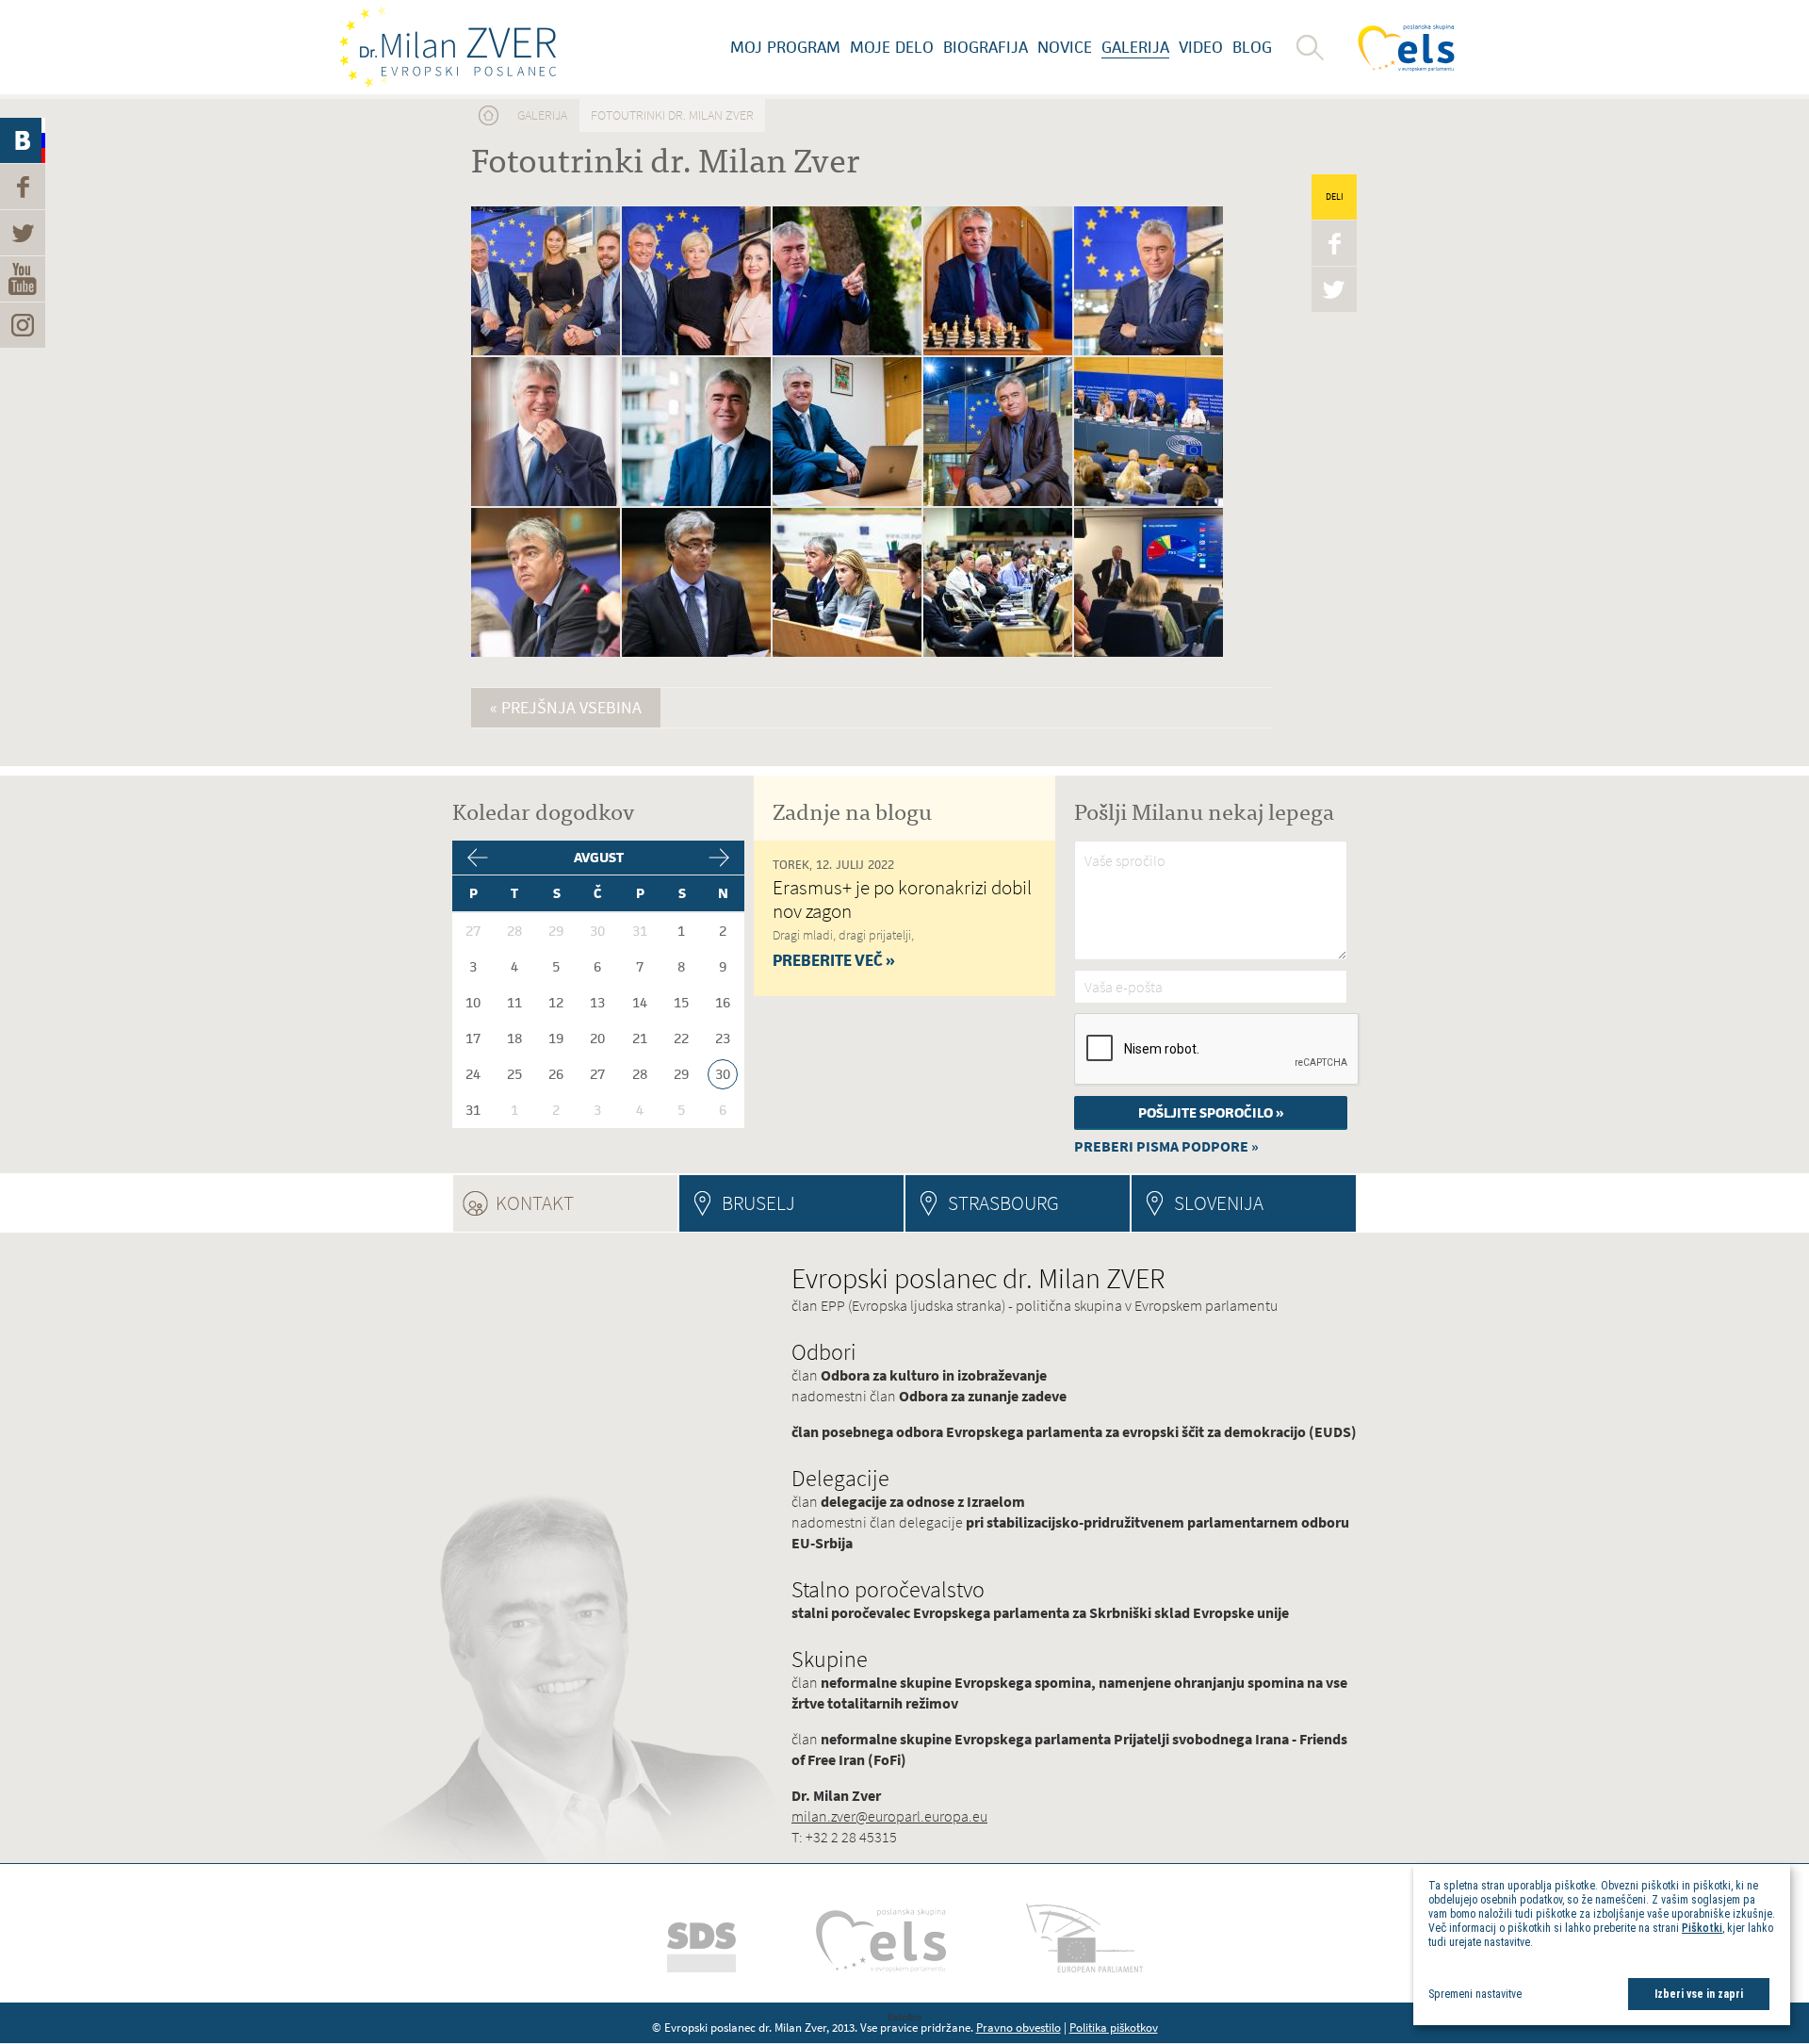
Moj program (785, 47)
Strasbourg (1003, 1203)
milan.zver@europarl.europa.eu (889, 1816)
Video (1201, 47)
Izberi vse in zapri (1699, 1994)
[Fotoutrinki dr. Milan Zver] (546, 352)
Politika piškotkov (1114, 2028)
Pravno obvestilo (1019, 2028)
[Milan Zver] (448, 47)
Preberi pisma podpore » (1166, 1146)
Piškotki (1702, 1928)
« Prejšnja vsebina (566, 708)
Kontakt (586, 1203)
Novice (1065, 47)
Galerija (1135, 47)
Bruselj (758, 1203)
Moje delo (892, 47)
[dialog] (1602, 1945)
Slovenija (1219, 1203)
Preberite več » (834, 960)
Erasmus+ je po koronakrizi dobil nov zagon (902, 899)
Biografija (986, 47)
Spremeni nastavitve (1475, 1994)
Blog (1252, 47)
